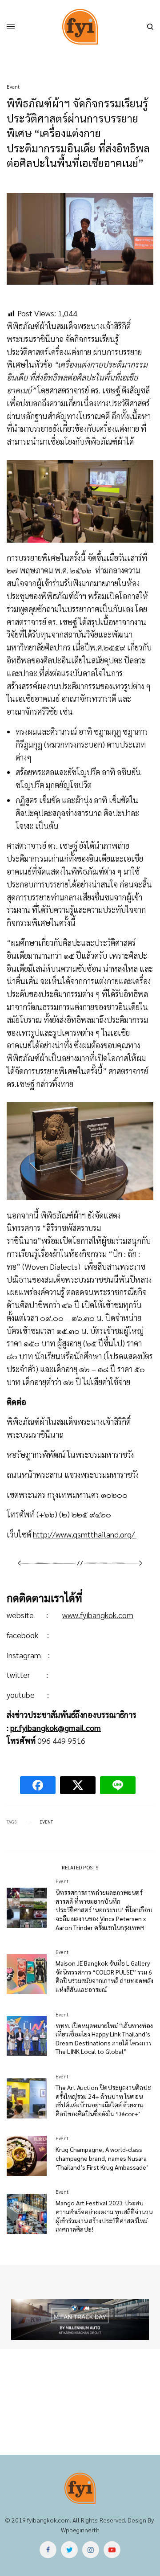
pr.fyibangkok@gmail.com (56, 1728)
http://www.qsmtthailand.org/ (85, 1534)
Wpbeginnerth (80, 2530)
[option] (80, 2319)
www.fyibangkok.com (98, 1615)
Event (13, 87)
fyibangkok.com (48, 2520)
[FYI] (80, 27)
